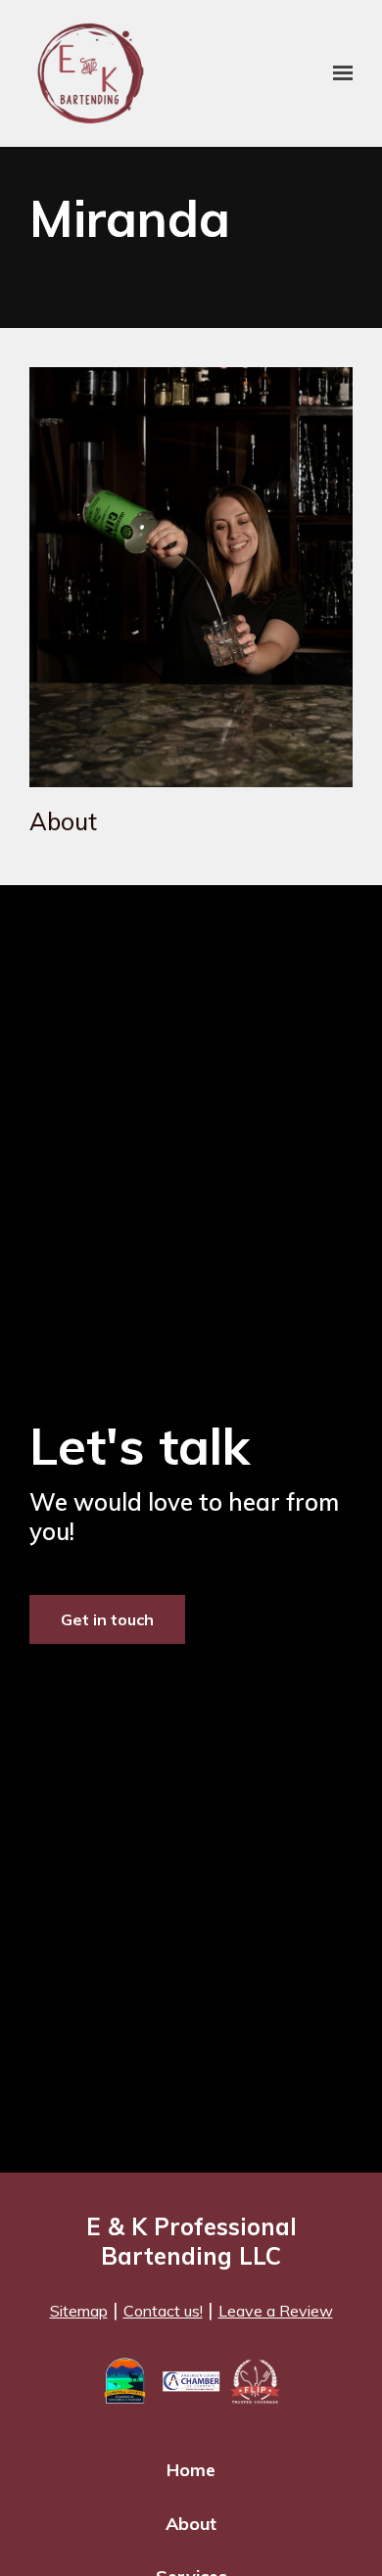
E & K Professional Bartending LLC (191, 2241)
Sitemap (79, 2311)
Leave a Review (276, 2311)
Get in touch (107, 1619)
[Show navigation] (338, 73)
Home (191, 2470)
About (191, 2524)
